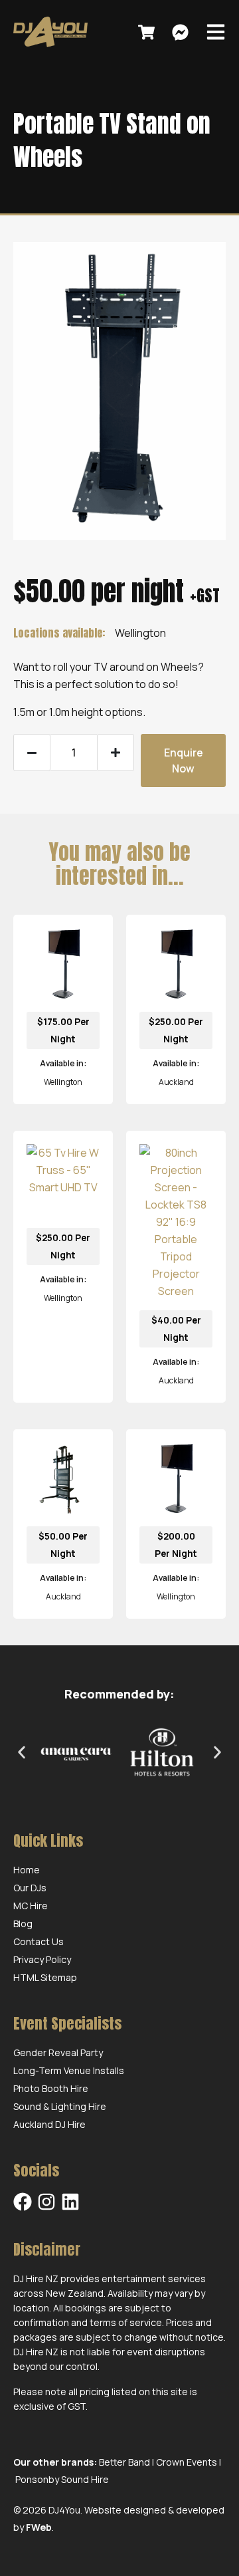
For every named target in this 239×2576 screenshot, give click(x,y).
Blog (23, 1924)
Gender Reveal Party (58, 2052)
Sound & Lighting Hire (60, 2106)
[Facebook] (23, 2202)
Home (27, 1870)
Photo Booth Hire (51, 2088)
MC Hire (31, 1906)
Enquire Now (184, 761)
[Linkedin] (70, 2202)
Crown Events (187, 2462)
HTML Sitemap (45, 1977)
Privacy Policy (42, 1959)
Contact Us (39, 1941)
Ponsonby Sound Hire (62, 2479)
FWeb (39, 2527)
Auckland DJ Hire (49, 2124)
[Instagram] (46, 2202)
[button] (22, 1753)
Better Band (124, 2462)
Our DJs (30, 1888)
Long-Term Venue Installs (69, 2070)
